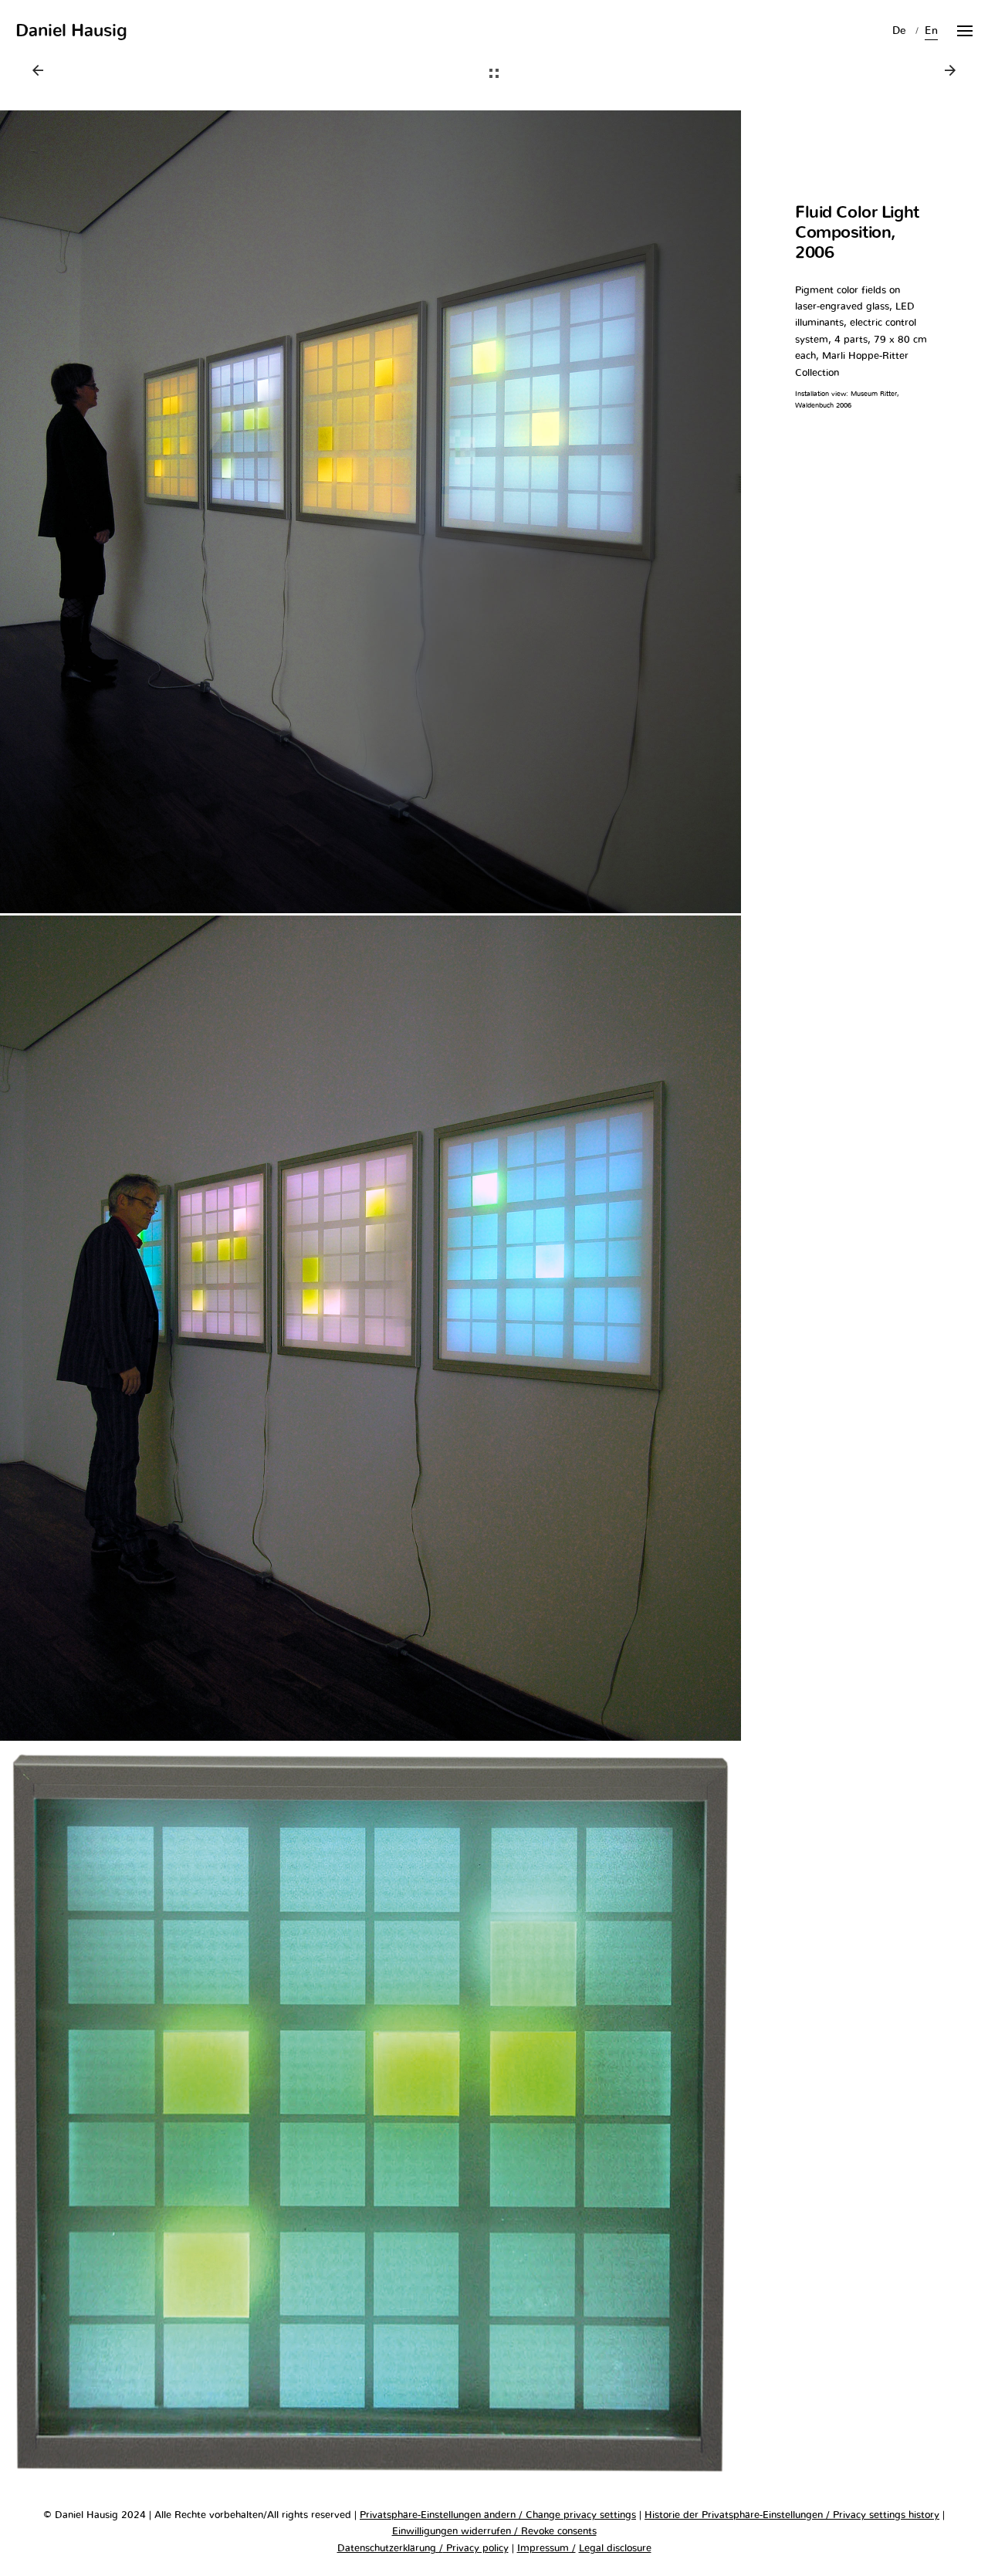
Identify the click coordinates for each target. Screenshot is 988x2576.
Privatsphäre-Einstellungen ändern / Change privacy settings (498, 2515)
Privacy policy (476, 2549)
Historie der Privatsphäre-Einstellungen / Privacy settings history (792, 2515)
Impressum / (546, 2549)
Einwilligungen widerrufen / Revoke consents (494, 2532)
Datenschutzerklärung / (390, 2549)
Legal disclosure (615, 2549)
